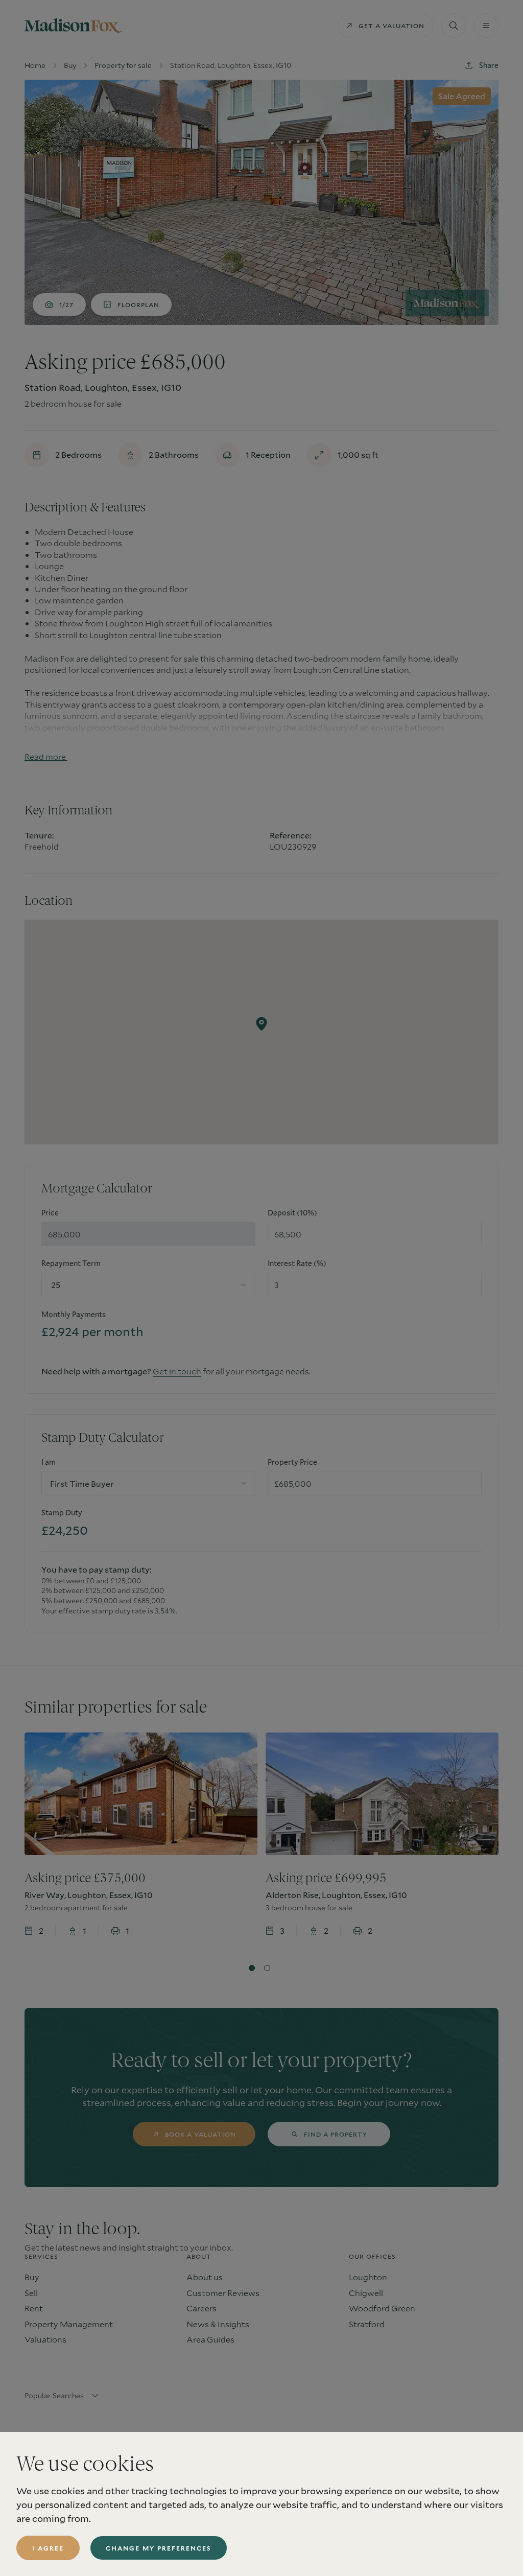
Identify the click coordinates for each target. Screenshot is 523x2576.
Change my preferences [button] (159, 2548)
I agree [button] (48, 2548)
